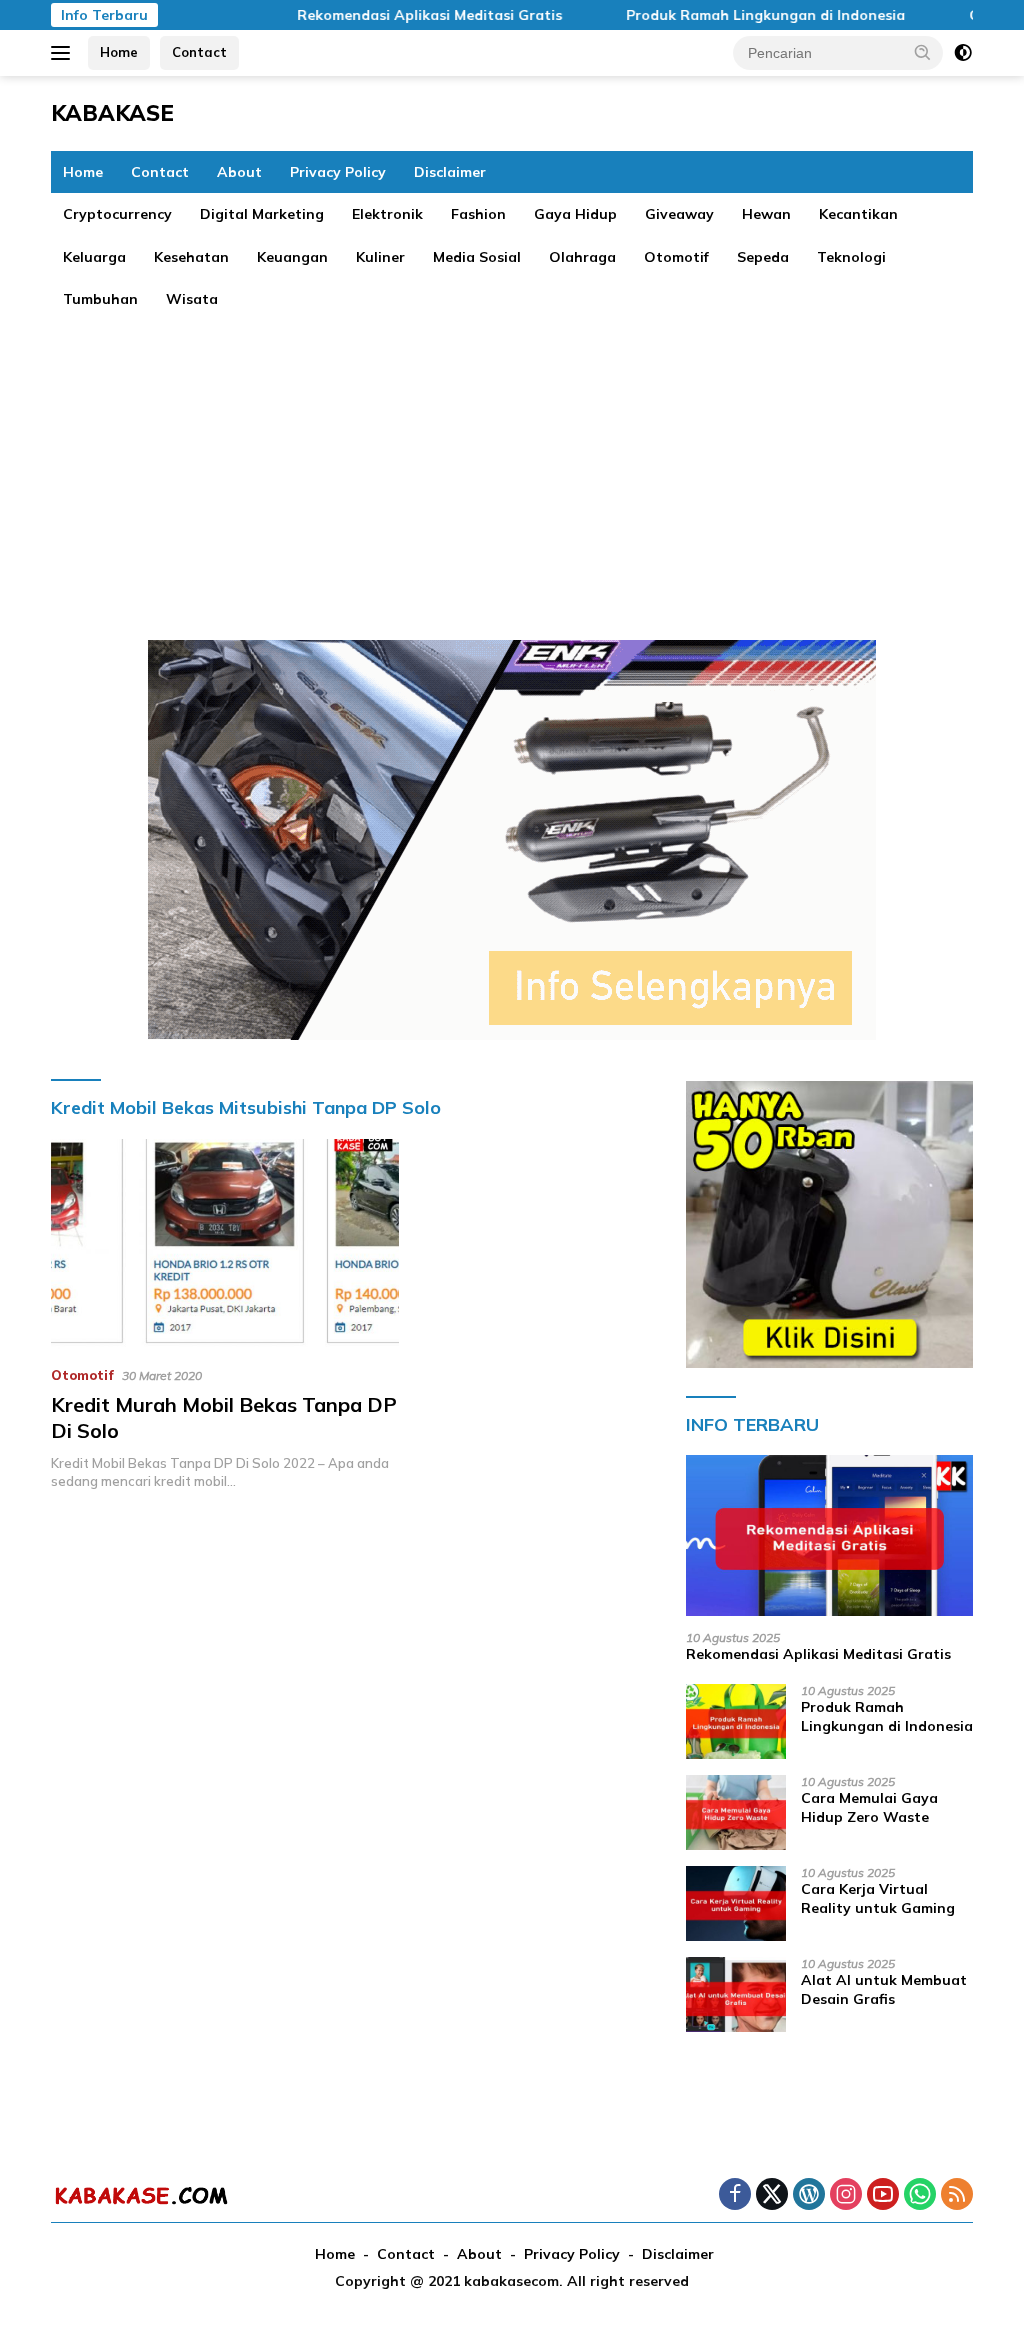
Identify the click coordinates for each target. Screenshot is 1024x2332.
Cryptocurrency (117, 214)
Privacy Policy (338, 172)
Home (119, 52)
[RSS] (957, 2195)
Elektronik (387, 214)
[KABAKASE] (141, 2195)
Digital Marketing (262, 214)
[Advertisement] (512, 470)
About (239, 172)
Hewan (766, 214)
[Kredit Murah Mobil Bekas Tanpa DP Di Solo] (225, 1244)
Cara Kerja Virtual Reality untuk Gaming (878, 1898)
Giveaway (679, 214)
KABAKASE (112, 113)
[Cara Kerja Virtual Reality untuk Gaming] (736, 1903)
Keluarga (94, 257)
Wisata (192, 299)
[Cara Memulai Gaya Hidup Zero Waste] (736, 1812)
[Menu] (64, 53)
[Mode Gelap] (963, 53)
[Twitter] (772, 2195)
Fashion (478, 214)
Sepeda (763, 257)
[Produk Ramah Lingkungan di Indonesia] (736, 1721)
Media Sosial (477, 257)
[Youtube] (883, 2195)
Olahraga (582, 257)
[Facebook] (735, 2195)
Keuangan (292, 257)
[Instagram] (846, 2195)
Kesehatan (191, 257)
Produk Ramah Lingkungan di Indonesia (727, 15)
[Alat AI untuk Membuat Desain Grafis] (736, 1994)
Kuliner (380, 257)
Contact (199, 52)
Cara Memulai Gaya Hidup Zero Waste (869, 1807)
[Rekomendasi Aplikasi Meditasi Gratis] (829, 1536)
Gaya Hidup (575, 214)
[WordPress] (809, 2195)
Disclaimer (450, 172)
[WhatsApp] (920, 2195)
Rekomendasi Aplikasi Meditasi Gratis (391, 15)
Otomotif (676, 257)
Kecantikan (858, 214)
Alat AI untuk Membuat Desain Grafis (884, 1989)
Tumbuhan (100, 299)
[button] (923, 52)
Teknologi (851, 257)
